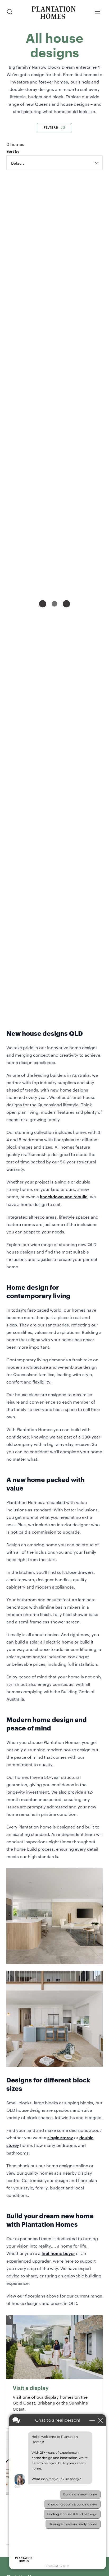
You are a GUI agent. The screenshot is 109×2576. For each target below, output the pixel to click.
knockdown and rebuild (64, 1196)
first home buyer (58, 2253)
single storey (60, 2137)
